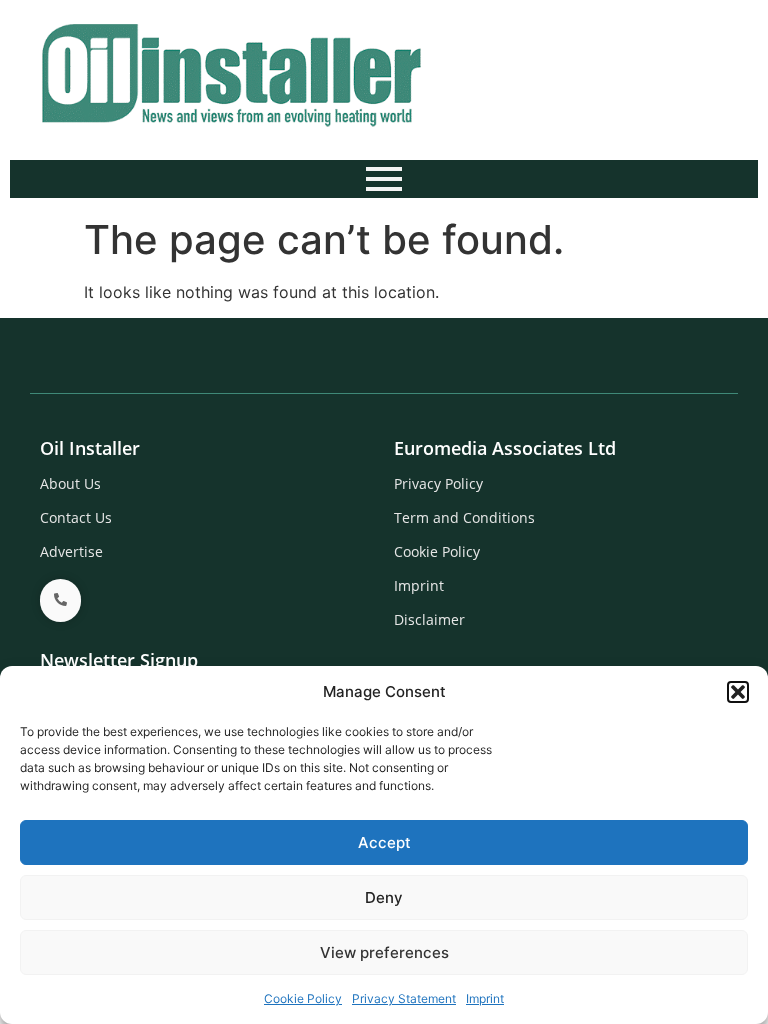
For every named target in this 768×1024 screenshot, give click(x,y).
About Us (70, 483)
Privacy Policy (438, 483)
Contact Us (76, 517)
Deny (384, 897)
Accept (384, 842)
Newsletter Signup (119, 660)
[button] (738, 692)
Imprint (485, 998)
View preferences (384, 952)
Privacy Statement (404, 998)
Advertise (71, 551)
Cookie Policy (303, 998)
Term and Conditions (464, 517)
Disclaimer (429, 619)
